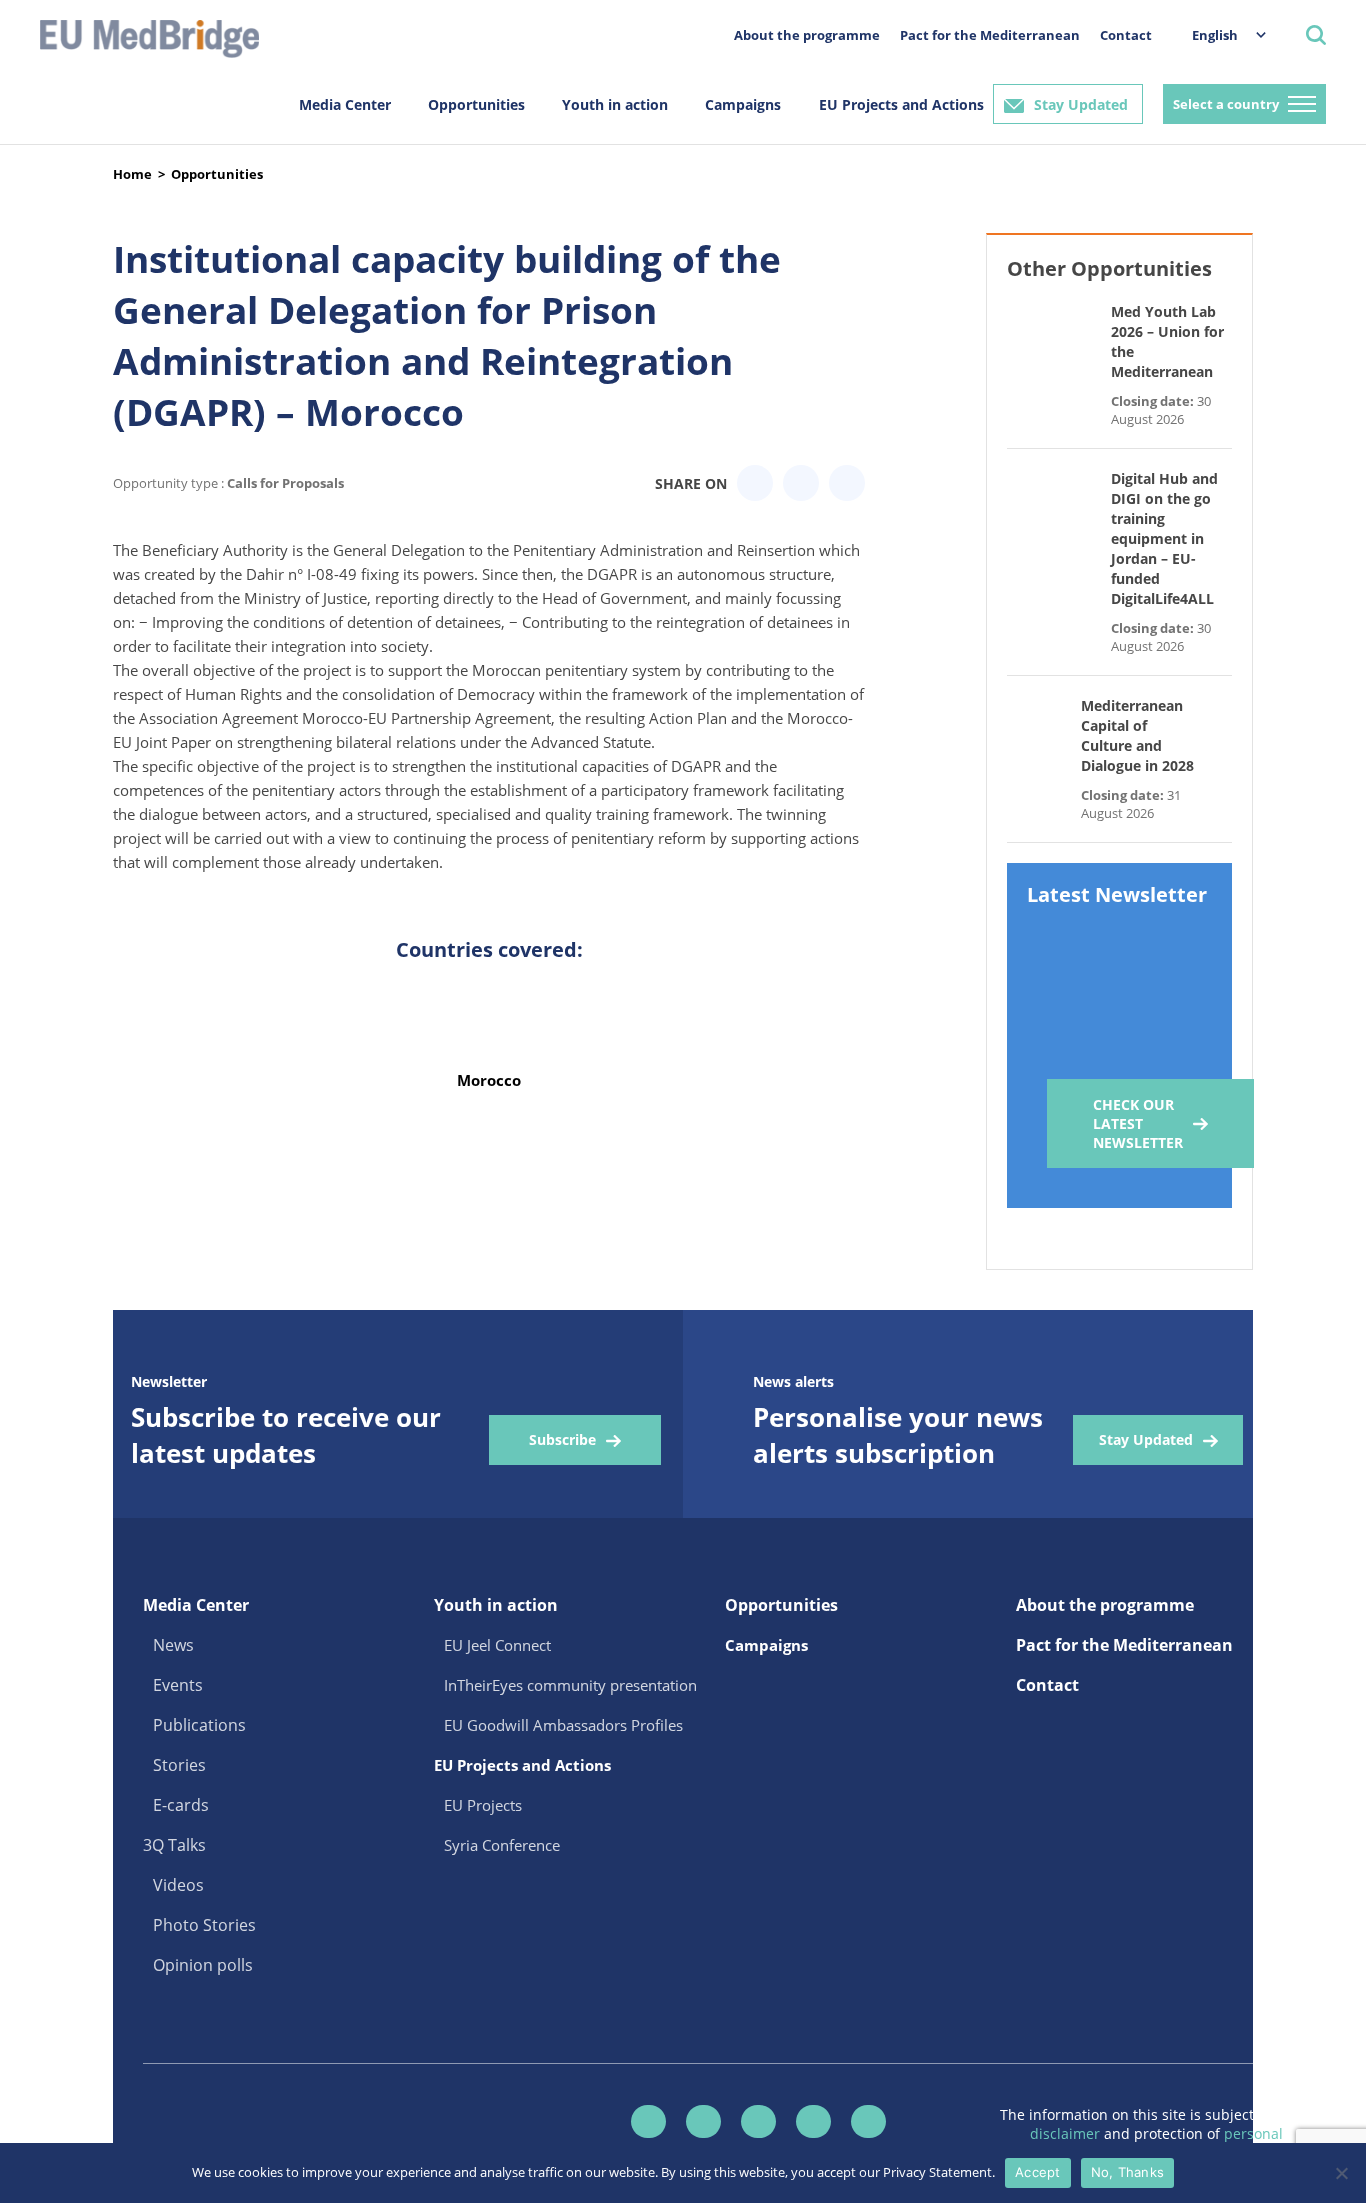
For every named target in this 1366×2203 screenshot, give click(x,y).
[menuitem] (1219, 34)
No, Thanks (1128, 2172)
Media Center (345, 104)
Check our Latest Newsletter (1138, 1123)
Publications (199, 1725)
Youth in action (615, 104)
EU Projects (483, 1805)
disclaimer (1067, 2133)
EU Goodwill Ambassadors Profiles (563, 1725)
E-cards (181, 1805)
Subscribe (562, 1439)
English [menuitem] (1215, 35)
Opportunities (476, 104)
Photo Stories (204, 1925)
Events (178, 1685)
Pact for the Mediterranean (990, 35)
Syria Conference (502, 1845)
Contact (1126, 35)
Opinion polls (203, 1965)
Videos (178, 1885)
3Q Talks (174, 1845)
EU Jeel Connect (497, 1645)
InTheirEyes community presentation (570, 1685)
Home (132, 174)
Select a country (1226, 104)
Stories (179, 1765)
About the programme (807, 35)
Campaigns (743, 104)
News (173, 1645)
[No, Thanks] (1341, 2173)
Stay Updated (1081, 104)
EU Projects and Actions (901, 104)
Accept (1038, 2172)
